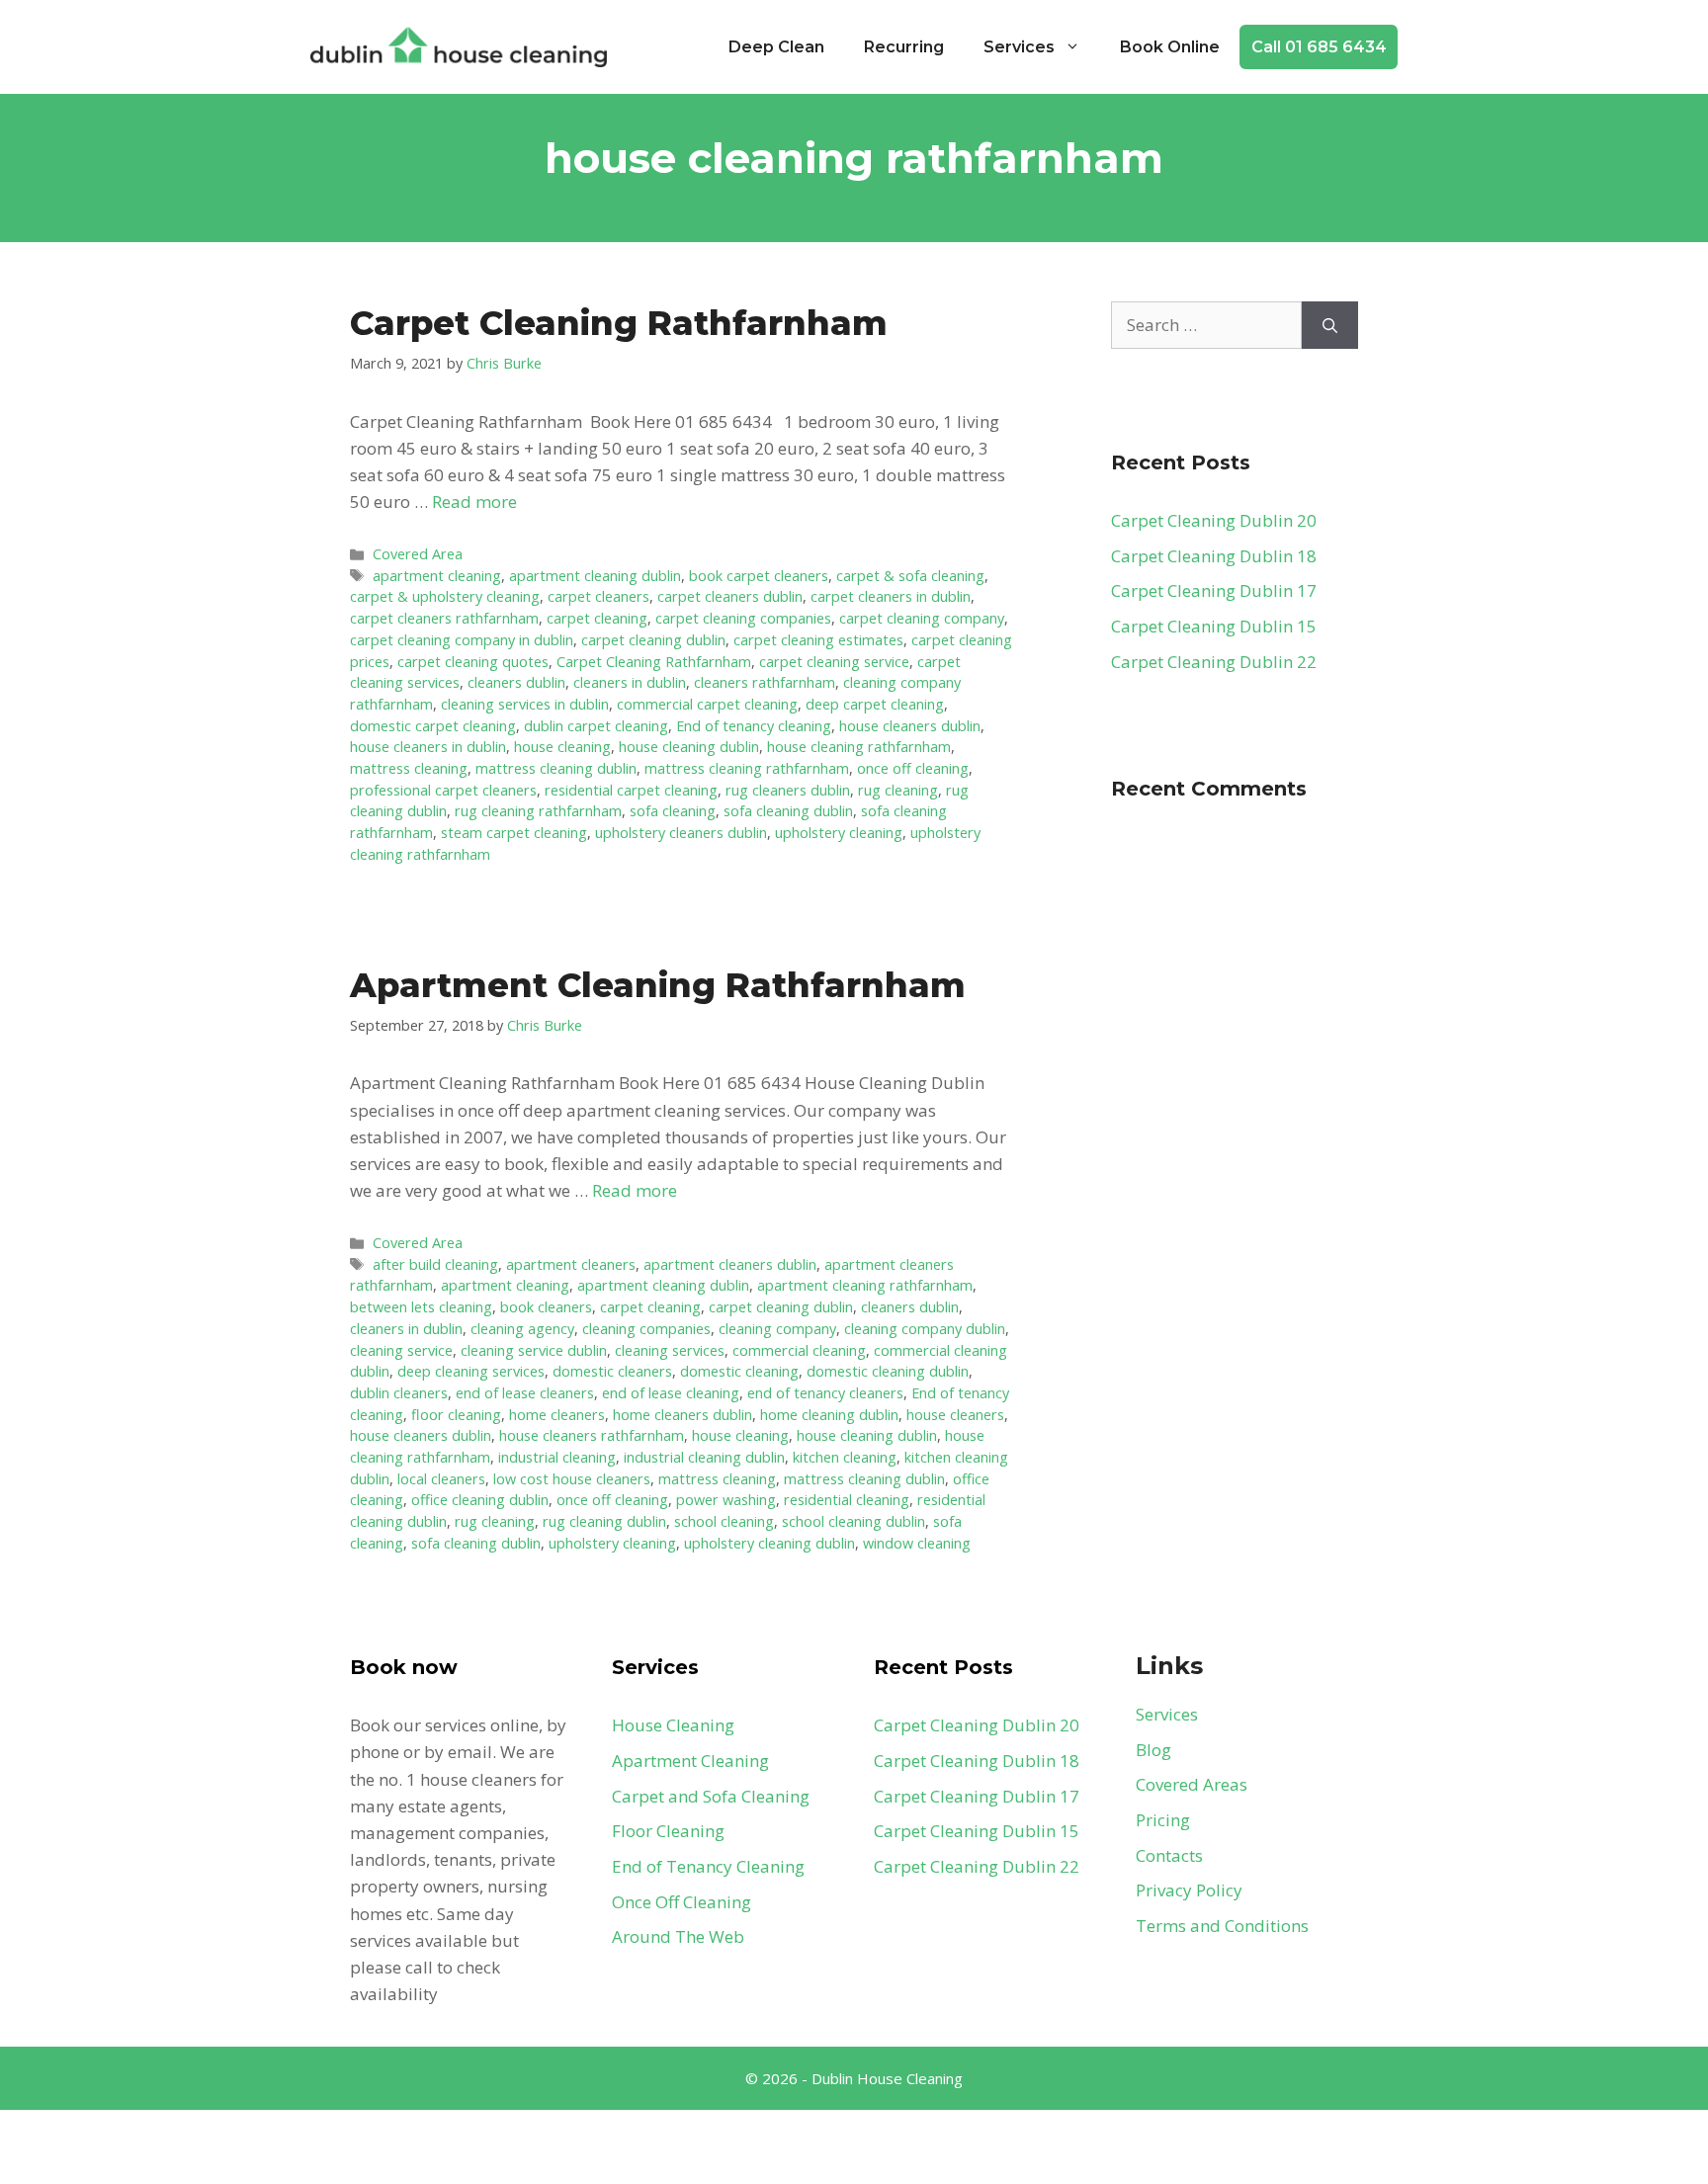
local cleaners (441, 1479)
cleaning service (401, 1350)
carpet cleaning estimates (818, 640)
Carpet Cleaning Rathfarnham (619, 323)
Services (1019, 47)
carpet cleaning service (834, 662)
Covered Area (418, 554)
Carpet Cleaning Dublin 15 (1214, 626)
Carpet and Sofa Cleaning (711, 1796)
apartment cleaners (571, 1264)
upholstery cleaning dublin (769, 1543)
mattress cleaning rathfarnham (747, 768)
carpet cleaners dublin (730, 596)
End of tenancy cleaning (754, 726)
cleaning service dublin (534, 1350)
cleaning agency (522, 1329)
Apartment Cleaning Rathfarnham (658, 985)
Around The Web (678, 1936)
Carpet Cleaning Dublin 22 (1214, 662)
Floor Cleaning (668, 1831)
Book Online (1170, 47)
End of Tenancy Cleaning (708, 1866)
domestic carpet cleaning (433, 726)
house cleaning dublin (689, 747)
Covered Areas (1192, 1784)
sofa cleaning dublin (788, 811)
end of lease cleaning (671, 1393)
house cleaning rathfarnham (859, 747)
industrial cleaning (557, 1457)
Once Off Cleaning (682, 1902)
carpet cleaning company (922, 618)
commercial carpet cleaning (707, 704)
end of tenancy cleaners (825, 1393)
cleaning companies (646, 1329)
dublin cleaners (399, 1393)
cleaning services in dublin (525, 704)
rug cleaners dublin (788, 790)
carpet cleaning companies (743, 618)
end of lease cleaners (525, 1393)
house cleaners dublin (910, 726)
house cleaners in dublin (428, 747)
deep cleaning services (471, 1371)
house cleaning (562, 747)
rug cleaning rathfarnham (538, 811)
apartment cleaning (437, 576)
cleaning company (777, 1329)
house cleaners (955, 1415)
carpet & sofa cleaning (910, 576)
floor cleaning (456, 1415)
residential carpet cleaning (631, 790)
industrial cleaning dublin (704, 1457)
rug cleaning (898, 790)
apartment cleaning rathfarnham (865, 1285)
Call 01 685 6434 (1319, 47)
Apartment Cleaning (690, 1761)
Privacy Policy (1189, 1890)
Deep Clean (776, 47)
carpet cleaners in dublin (891, 596)
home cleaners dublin (683, 1415)
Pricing (1163, 1820)
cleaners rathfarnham (765, 682)
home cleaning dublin (829, 1415)
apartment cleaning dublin (595, 576)
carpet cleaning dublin (653, 640)
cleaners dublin (516, 682)
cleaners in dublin (630, 682)
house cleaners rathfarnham (592, 1435)
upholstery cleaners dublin (681, 833)
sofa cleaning (673, 811)
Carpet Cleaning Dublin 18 (1214, 556)
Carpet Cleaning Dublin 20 (1214, 520)
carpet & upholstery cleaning (445, 596)
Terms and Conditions (1222, 1926)
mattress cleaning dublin (556, 768)
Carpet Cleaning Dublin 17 (1214, 590)
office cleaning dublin (480, 1500)
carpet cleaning (597, 618)
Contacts (1169, 1855)
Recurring (904, 47)
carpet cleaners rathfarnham (444, 618)
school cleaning (724, 1521)
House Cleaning (673, 1725)
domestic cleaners (612, 1371)
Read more (474, 502)
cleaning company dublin (925, 1329)
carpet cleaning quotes (473, 662)
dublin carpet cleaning (596, 726)
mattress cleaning (409, 768)
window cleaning (917, 1543)
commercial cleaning (799, 1350)
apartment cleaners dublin (730, 1264)
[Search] (1330, 325)
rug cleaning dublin (604, 1521)
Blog (1153, 1750)
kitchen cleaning (845, 1457)
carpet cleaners (598, 596)
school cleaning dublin (854, 1521)
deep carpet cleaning (875, 704)
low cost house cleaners (572, 1479)
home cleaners (557, 1415)
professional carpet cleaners (443, 790)
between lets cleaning (421, 1307)
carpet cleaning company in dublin (462, 640)
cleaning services (670, 1350)
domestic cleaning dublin (888, 1371)
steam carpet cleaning (514, 833)
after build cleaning (435, 1264)
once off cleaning (913, 768)
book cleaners (546, 1307)
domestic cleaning (739, 1371)
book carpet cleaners (759, 576)
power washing (726, 1500)
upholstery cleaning (839, 833)
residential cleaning (847, 1500)
